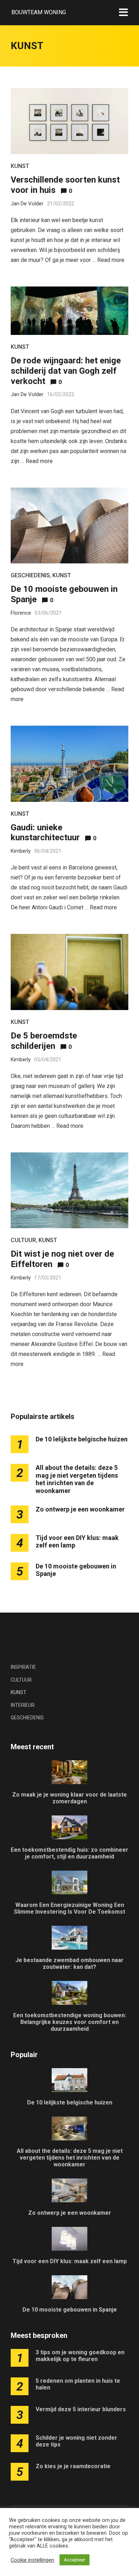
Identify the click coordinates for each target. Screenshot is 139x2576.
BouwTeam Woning (39, 12)
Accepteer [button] (74, 2560)
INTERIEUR (23, 1705)
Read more (111, 260)
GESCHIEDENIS (30, 575)
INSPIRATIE (23, 1667)
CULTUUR (23, 1240)
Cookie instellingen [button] (32, 2560)
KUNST (20, 166)
